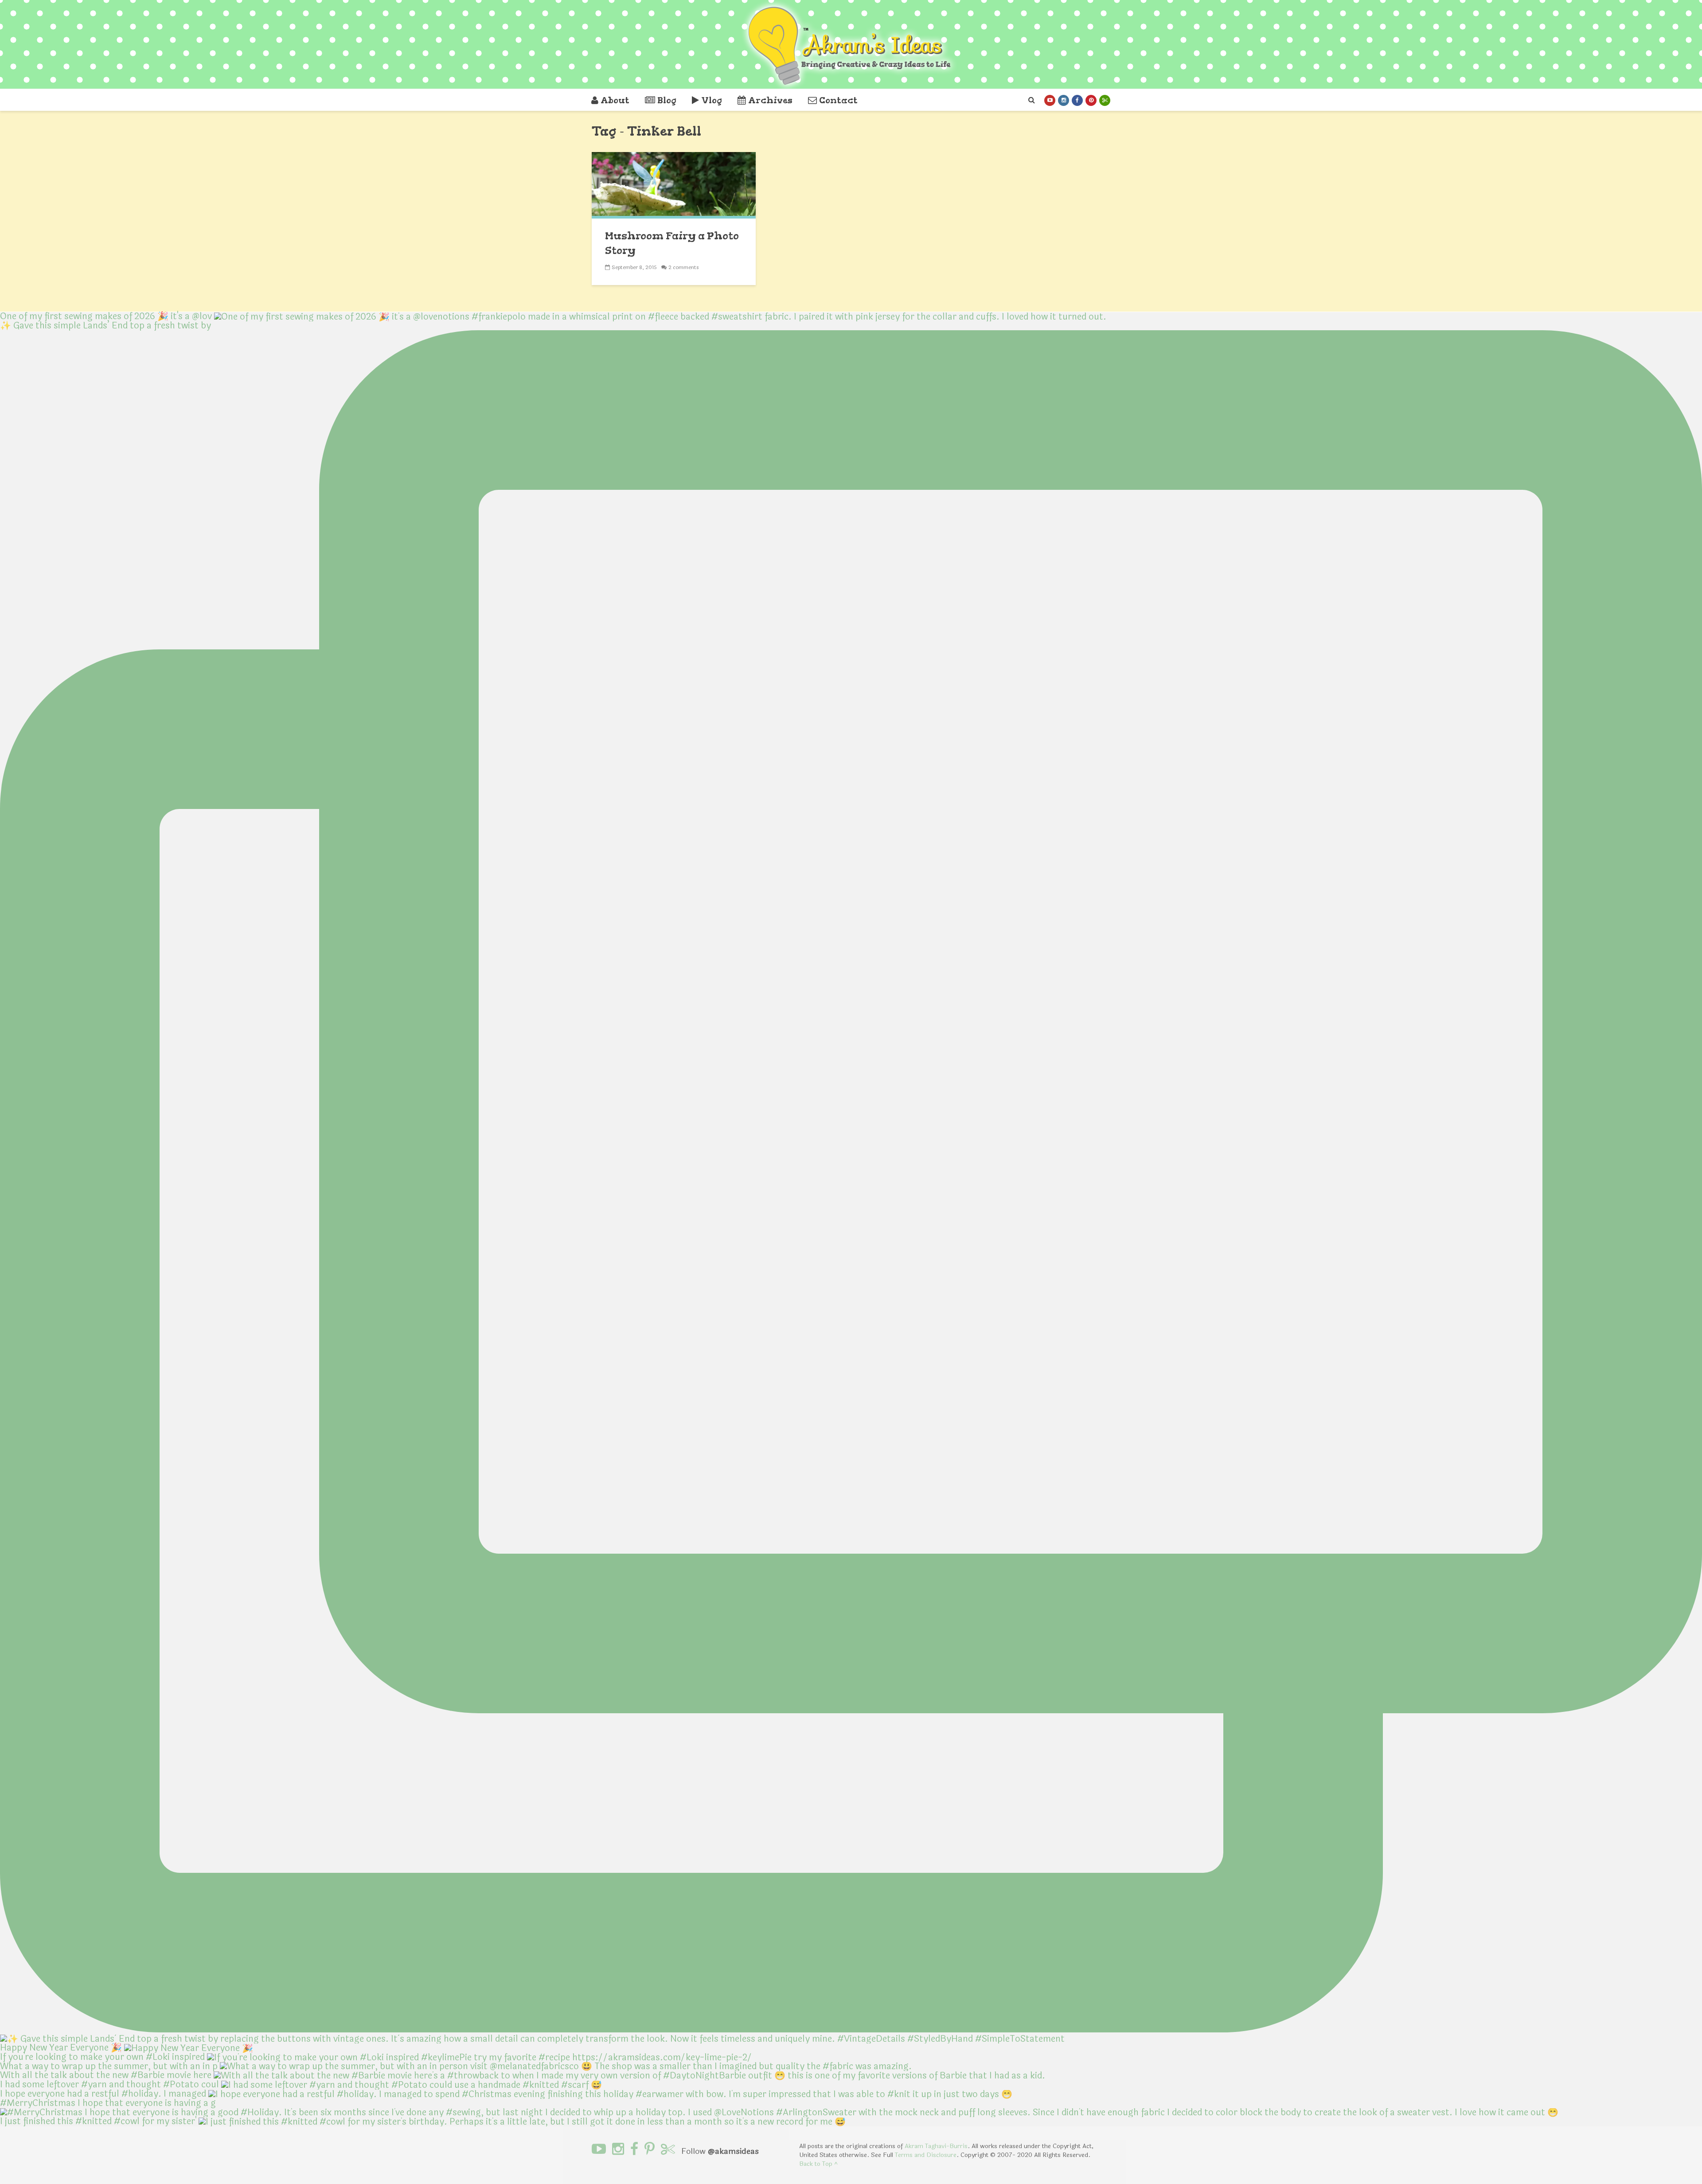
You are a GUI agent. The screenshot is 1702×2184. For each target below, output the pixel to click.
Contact (838, 100)
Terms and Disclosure (926, 2155)
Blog (667, 100)
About (615, 100)
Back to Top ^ (818, 2164)
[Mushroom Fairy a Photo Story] (674, 185)
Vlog (712, 100)
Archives (770, 100)
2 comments (684, 267)
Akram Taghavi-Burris (936, 2146)
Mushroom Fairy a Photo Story (672, 243)
